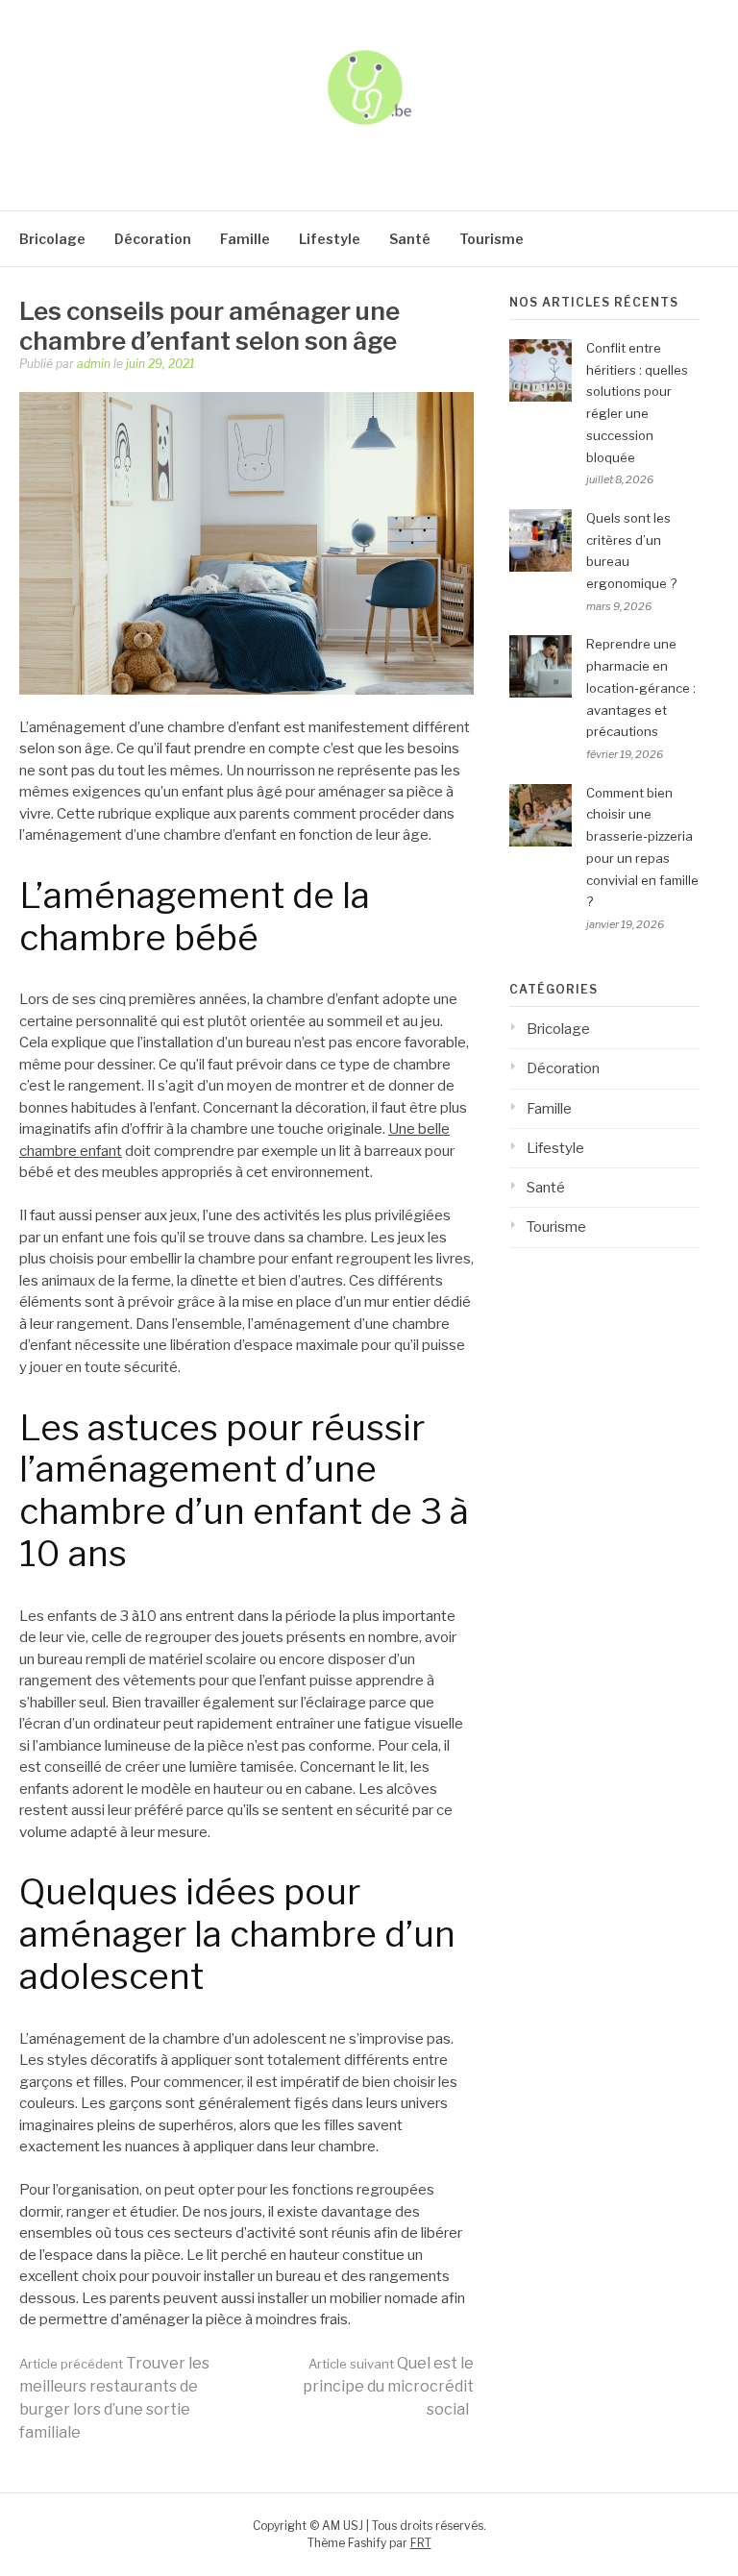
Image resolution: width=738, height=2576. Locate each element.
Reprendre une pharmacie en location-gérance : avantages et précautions (641, 687)
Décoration (153, 239)
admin (94, 364)
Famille (245, 239)
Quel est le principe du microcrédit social (388, 2386)
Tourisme (492, 239)
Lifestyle (330, 239)
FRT (421, 2543)
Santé (410, 239)
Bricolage (52, 239)
